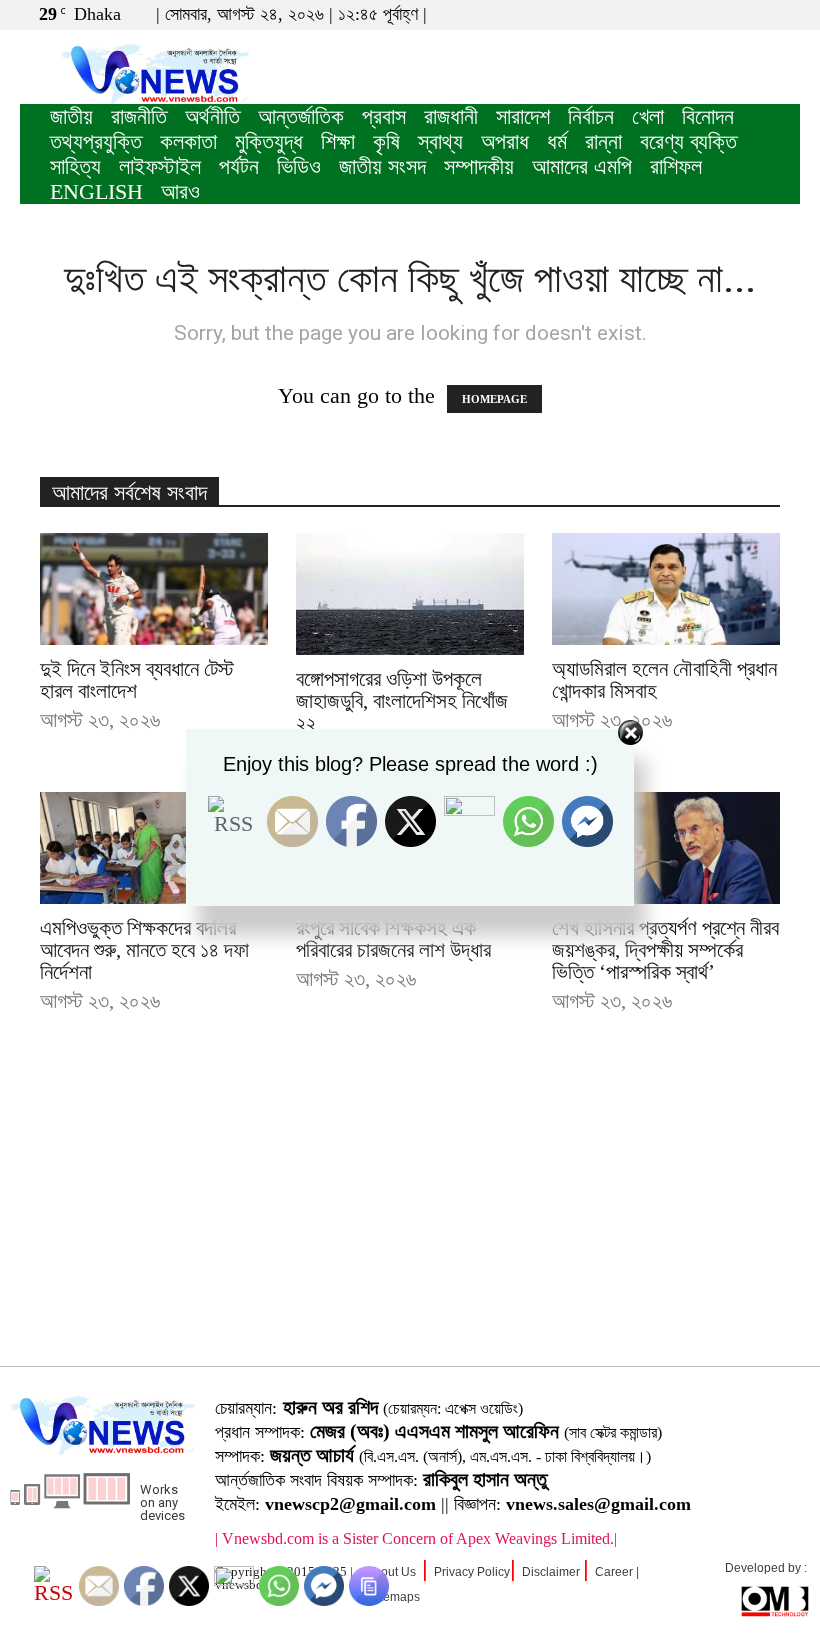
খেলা (648, 116)
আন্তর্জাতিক (301, 116)
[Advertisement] (410, 1221)
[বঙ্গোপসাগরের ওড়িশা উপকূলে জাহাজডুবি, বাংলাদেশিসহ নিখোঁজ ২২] (410, 594)
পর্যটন (239, 166)
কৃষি (386, 141)
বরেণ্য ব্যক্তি (688, 141)
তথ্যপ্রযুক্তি (96, 141)
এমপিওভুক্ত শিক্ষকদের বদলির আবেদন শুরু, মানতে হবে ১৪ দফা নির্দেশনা (144, 950)
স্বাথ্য (440, 141)
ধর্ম (557, 141)
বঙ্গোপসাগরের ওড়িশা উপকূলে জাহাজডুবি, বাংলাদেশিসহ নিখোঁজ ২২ (402, 701)
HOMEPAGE (494, 399)
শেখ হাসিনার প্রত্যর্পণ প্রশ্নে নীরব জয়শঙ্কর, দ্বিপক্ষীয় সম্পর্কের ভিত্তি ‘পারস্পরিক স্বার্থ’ (665, 950)
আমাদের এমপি (582, 166)
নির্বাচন (591, 116)
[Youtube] (785, 14)
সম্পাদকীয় (479, 166)
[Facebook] (719, 14)
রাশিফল (676, 166)
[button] (689, 13)
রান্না (603, 141)
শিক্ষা (338, 141)
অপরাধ (505, 141)
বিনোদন (708, 116)
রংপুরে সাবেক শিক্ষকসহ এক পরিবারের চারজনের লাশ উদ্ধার (393, 939)
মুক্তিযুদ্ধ (269, 141)
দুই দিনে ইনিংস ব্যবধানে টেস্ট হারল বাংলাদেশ (137, 680)
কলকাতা (188, 141)
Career (614, 1572)
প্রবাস (384, 116)
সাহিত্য (75, 166)
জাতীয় (71, 116)
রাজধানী (451, 116)
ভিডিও (299, 166)
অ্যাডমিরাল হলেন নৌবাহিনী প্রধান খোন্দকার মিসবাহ (664, 680)
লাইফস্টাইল (160, 166)
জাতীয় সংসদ (382, 166)
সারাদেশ (523, 116)
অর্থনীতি (212, 116)
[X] (752, 14)
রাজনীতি (139, 116)
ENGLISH (96, 191)
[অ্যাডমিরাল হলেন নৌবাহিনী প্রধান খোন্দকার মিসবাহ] (666, 589)
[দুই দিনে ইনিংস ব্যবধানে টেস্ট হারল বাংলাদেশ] (154, 589)
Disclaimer (551, 1572)
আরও (180, 191)
